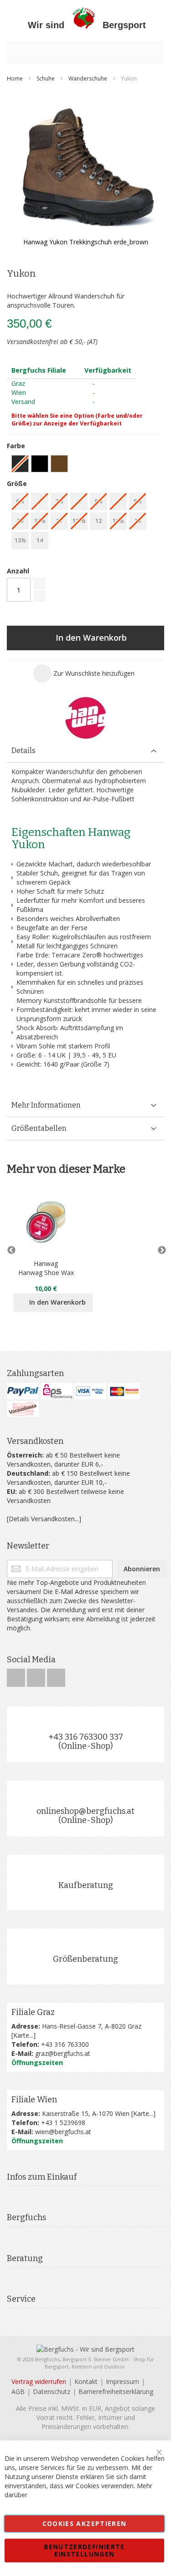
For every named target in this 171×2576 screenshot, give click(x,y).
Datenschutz (52, 2391)
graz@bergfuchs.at (63, 2053)
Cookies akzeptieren (85, 2523)
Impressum (122, 2381)
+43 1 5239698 (63, 2123)
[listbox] (85, 465)
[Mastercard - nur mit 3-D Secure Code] (124, 1391)
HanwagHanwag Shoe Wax (46, 1268)
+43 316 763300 (65, 2044)
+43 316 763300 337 (86, 1737)
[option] (40, 464)
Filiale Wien (34, 2100)
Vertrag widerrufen (39, 2381)
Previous (11, 1250)
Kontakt (86, 2381)
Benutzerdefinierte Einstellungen (84, 2550)
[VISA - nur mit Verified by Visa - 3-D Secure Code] (90, 1391)
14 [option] (40, 540)
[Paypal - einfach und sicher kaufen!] (23, 1391)
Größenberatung (85, 1959)
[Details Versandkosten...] (44, 1519)
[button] (84, 673)
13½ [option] (20, 540)
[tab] (85, 751)
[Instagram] (37, 1675)
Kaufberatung (86, 1885)
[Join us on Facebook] (17, 1675)
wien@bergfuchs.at (63, 2132)
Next (160, 1250)
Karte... (23, 2035)
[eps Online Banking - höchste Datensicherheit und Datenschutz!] (57, 1391)
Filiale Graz (33, 2012)
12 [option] (98, 521)
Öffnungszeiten (37, 2062)
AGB (18, 2391)
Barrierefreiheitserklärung (116, 2391)
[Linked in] (56, 1675)
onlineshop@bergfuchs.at (85, 1811)
